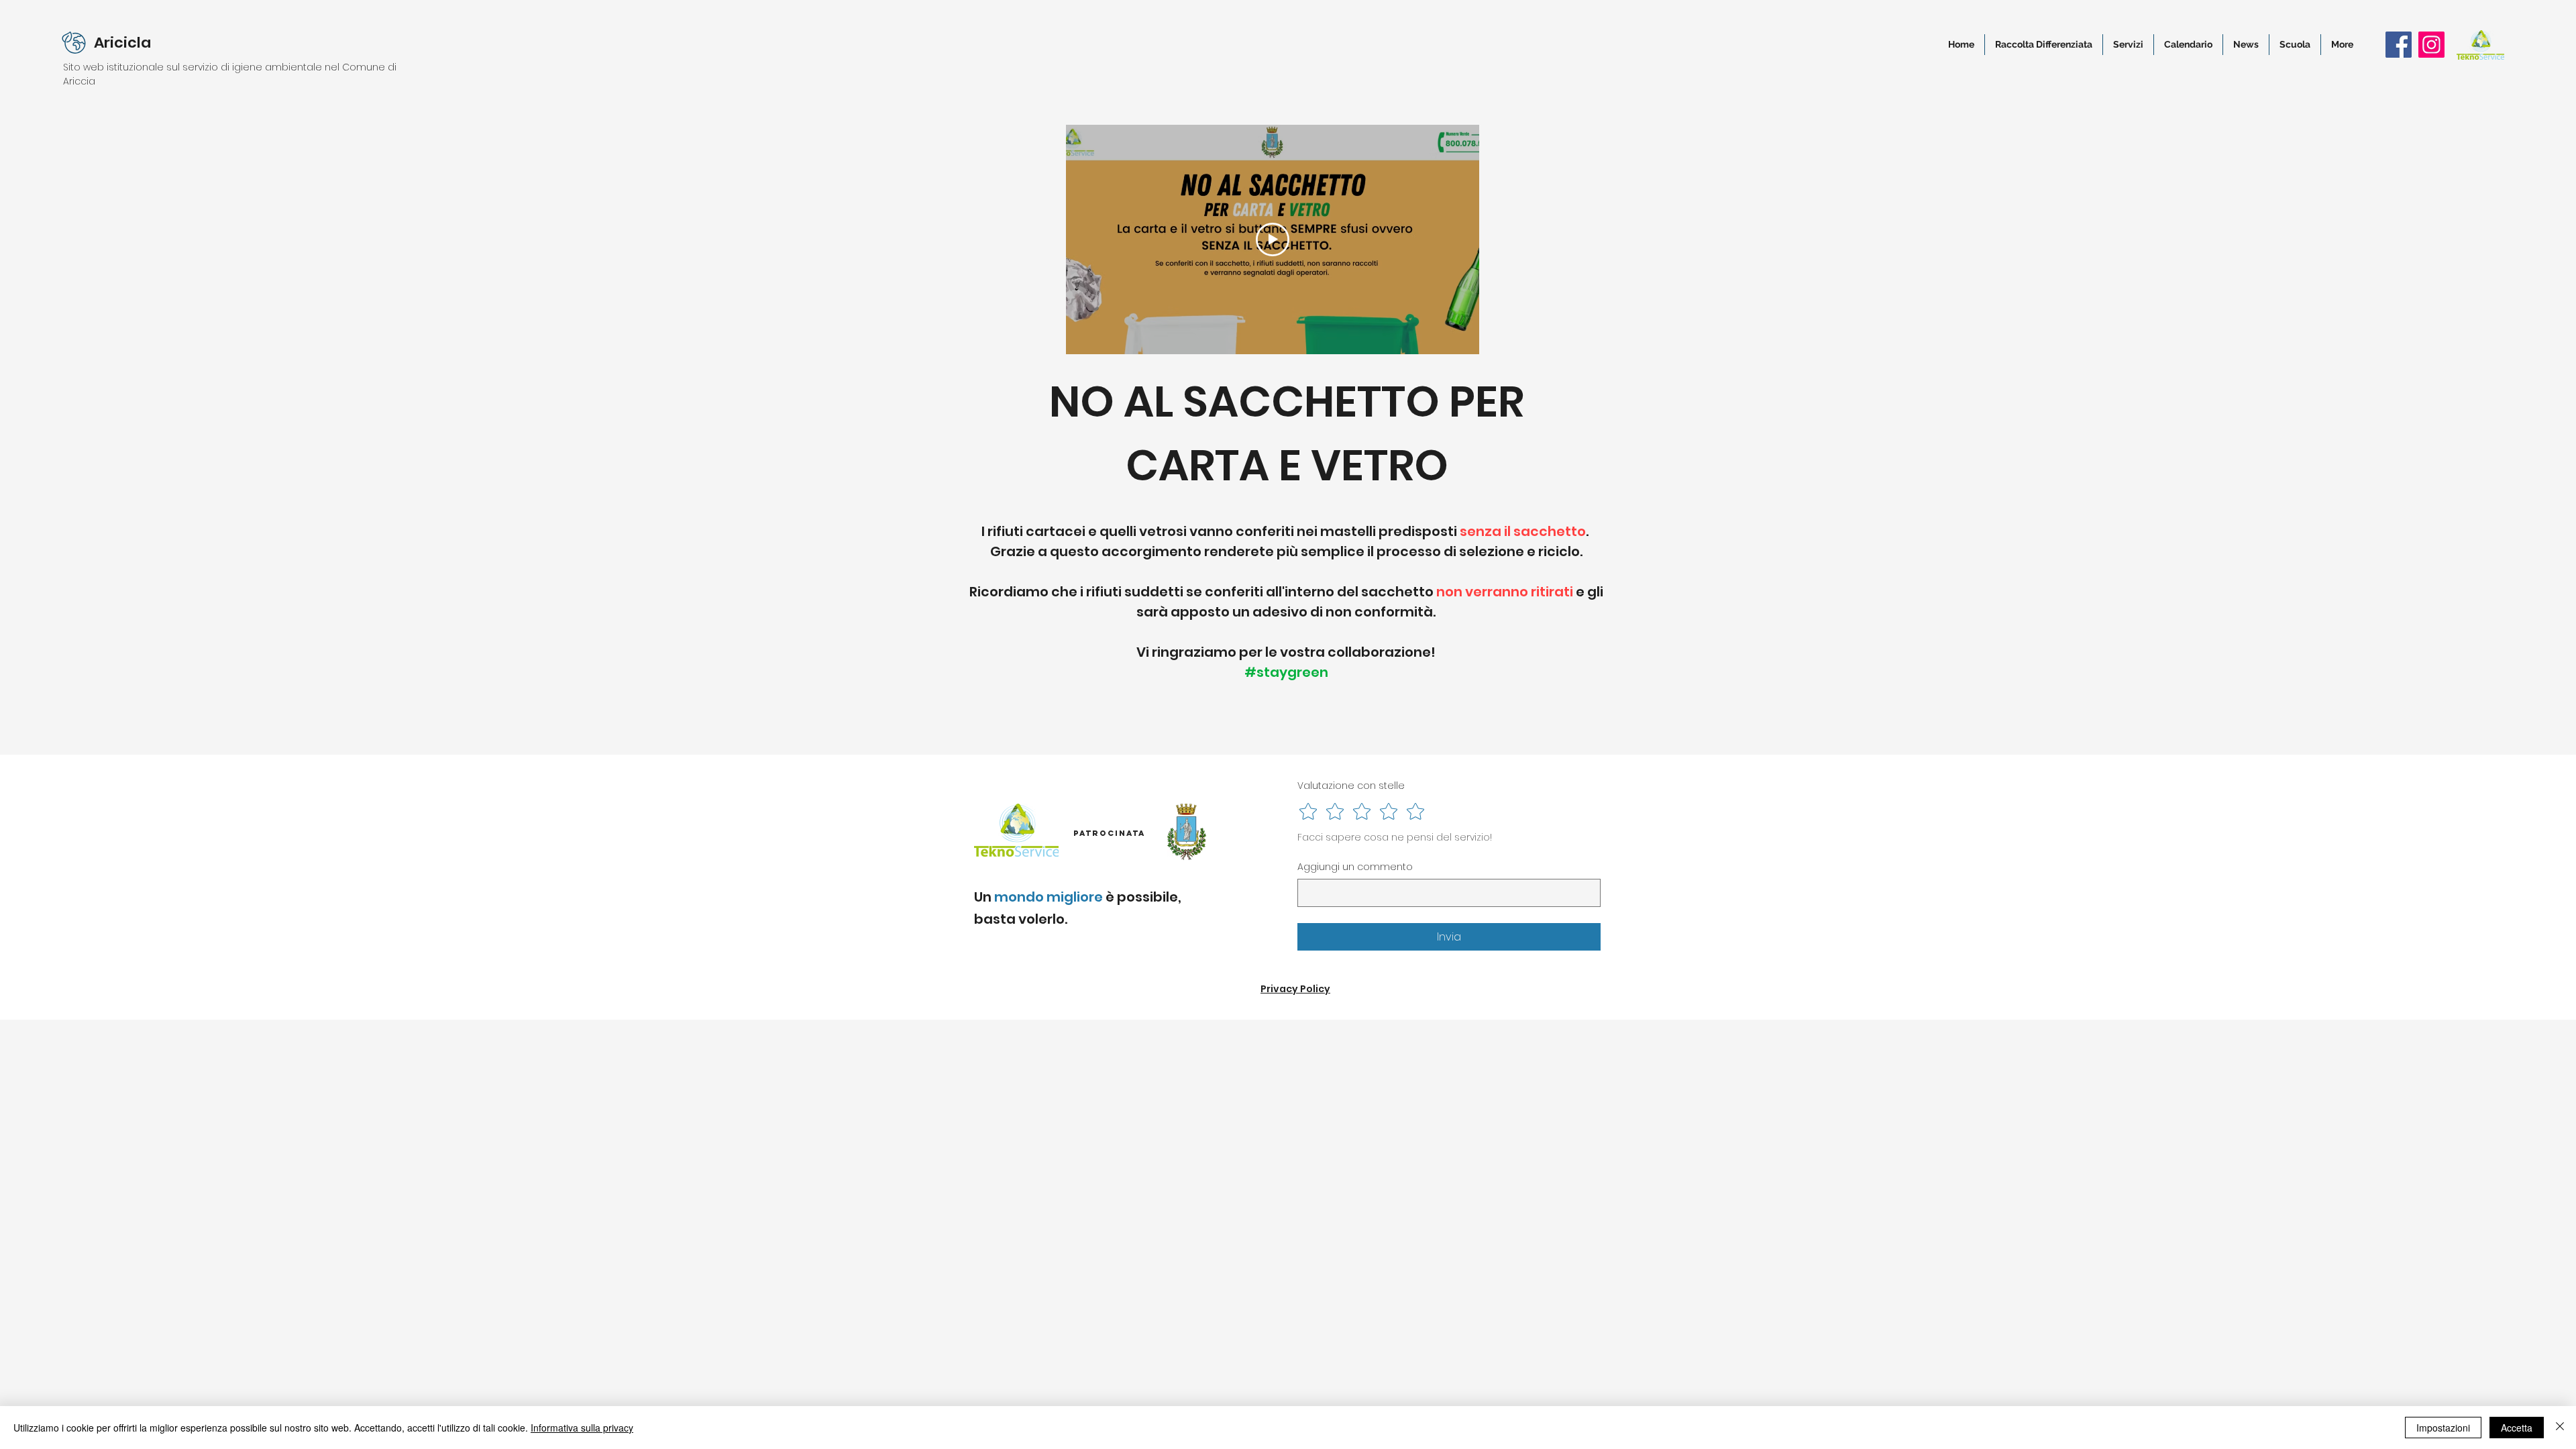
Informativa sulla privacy (582, 1428)
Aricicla (122, 43)
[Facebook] (2399, 45)
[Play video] (1273, 239)
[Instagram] (2431, 45)
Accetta (2517, 1428)
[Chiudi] (2560, 1428)
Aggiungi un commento (1355, 867)
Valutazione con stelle (1351, 786)
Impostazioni (2443, 1428)
